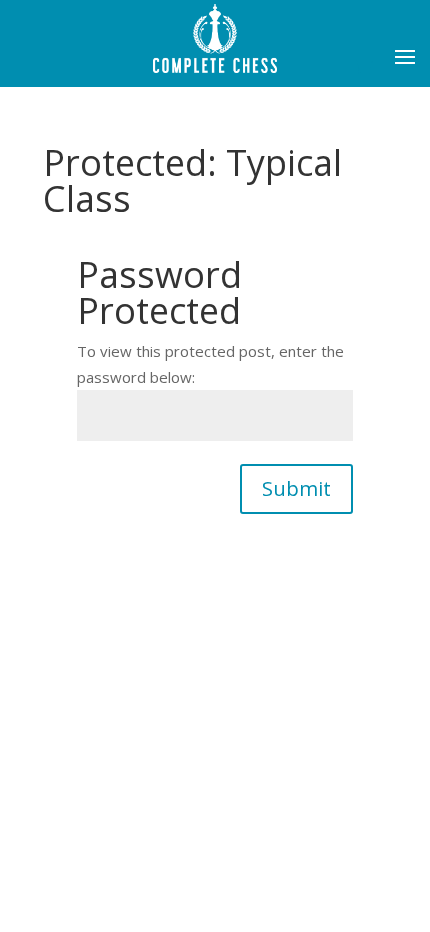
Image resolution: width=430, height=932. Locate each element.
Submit (296, 488)
